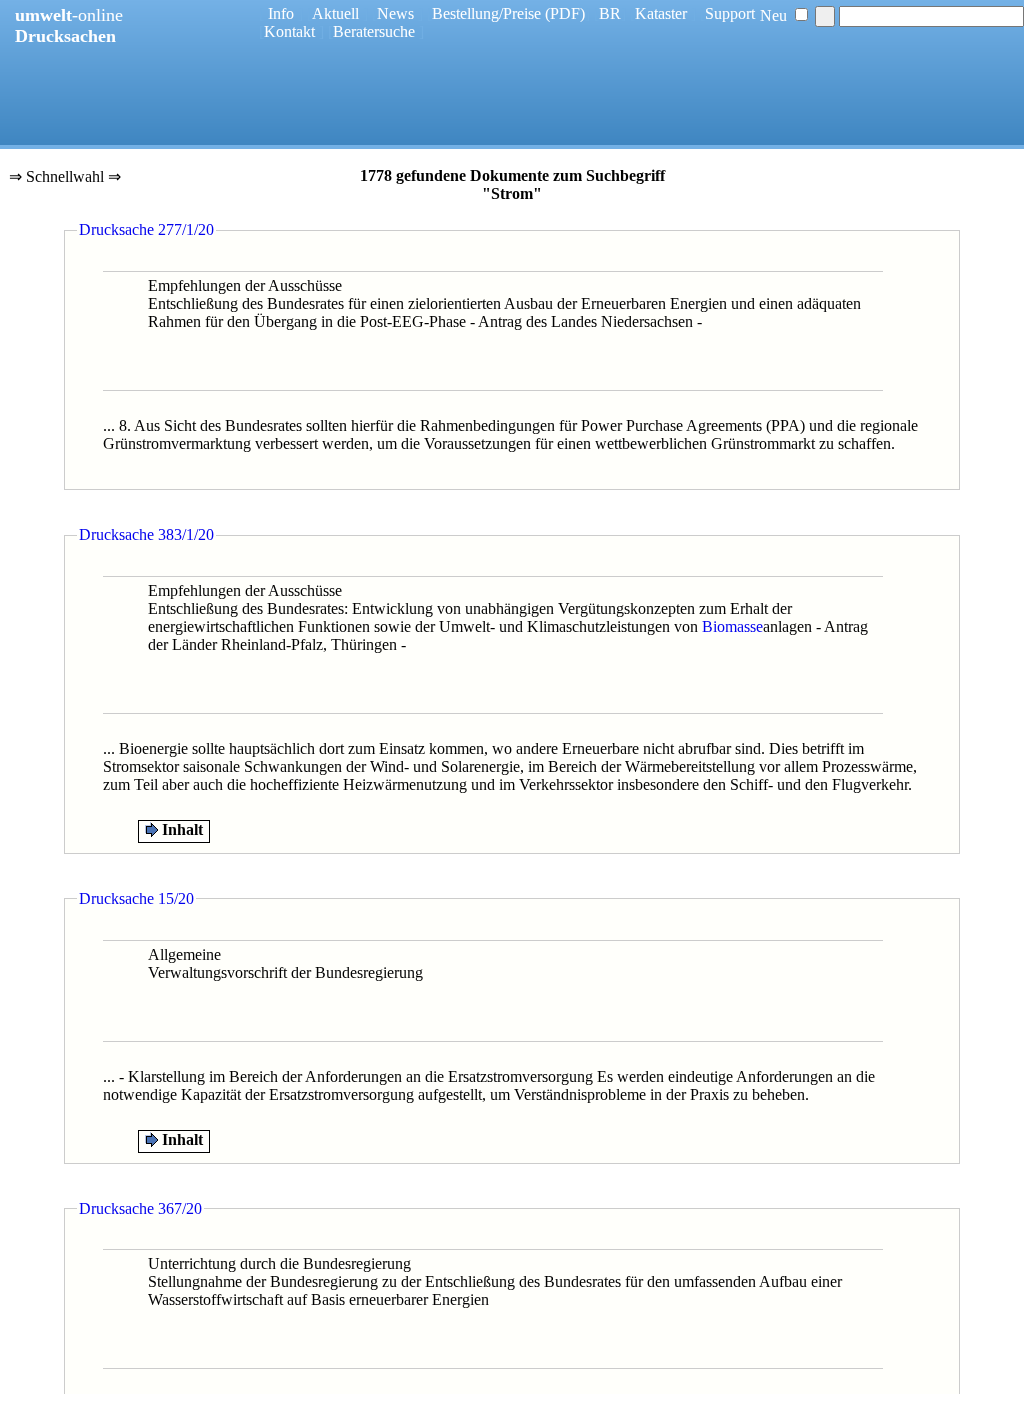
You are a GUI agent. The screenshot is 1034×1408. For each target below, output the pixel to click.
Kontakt (289, 31)
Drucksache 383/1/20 (146, 534)
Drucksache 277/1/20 (146, 229)
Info (281, 13)
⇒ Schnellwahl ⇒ (65, 178)
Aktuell (335, 13)
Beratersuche (374, 31)
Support (730, 13)
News (395, 13)
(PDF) (565, 13)
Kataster (661, 13)
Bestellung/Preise (486, 13)
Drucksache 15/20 (136, 898)
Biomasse (732, 626)
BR (610, 13)
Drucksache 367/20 (140, 1208)
